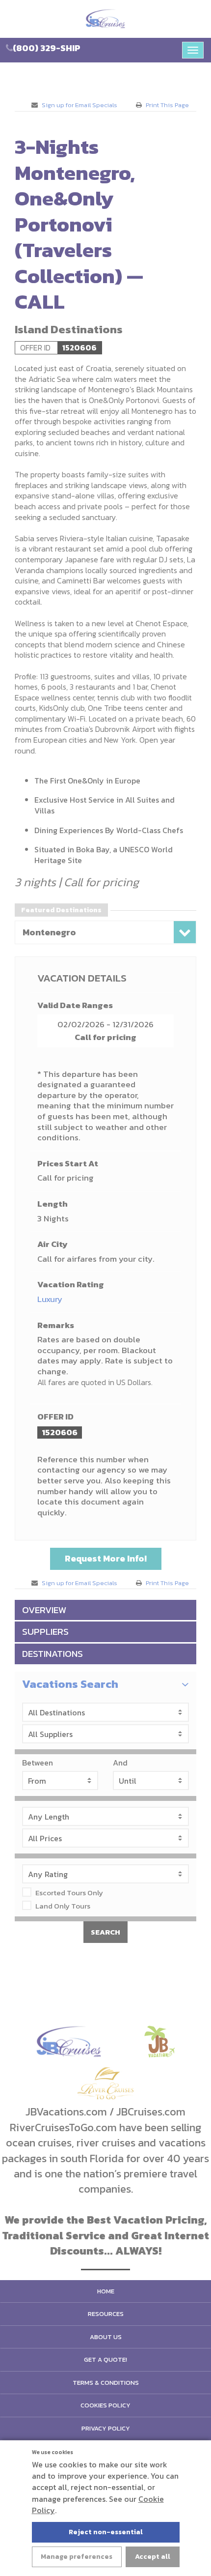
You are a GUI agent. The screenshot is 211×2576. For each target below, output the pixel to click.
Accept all (153, 2557)
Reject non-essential (106, 2532)
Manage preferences (77, 2557)
